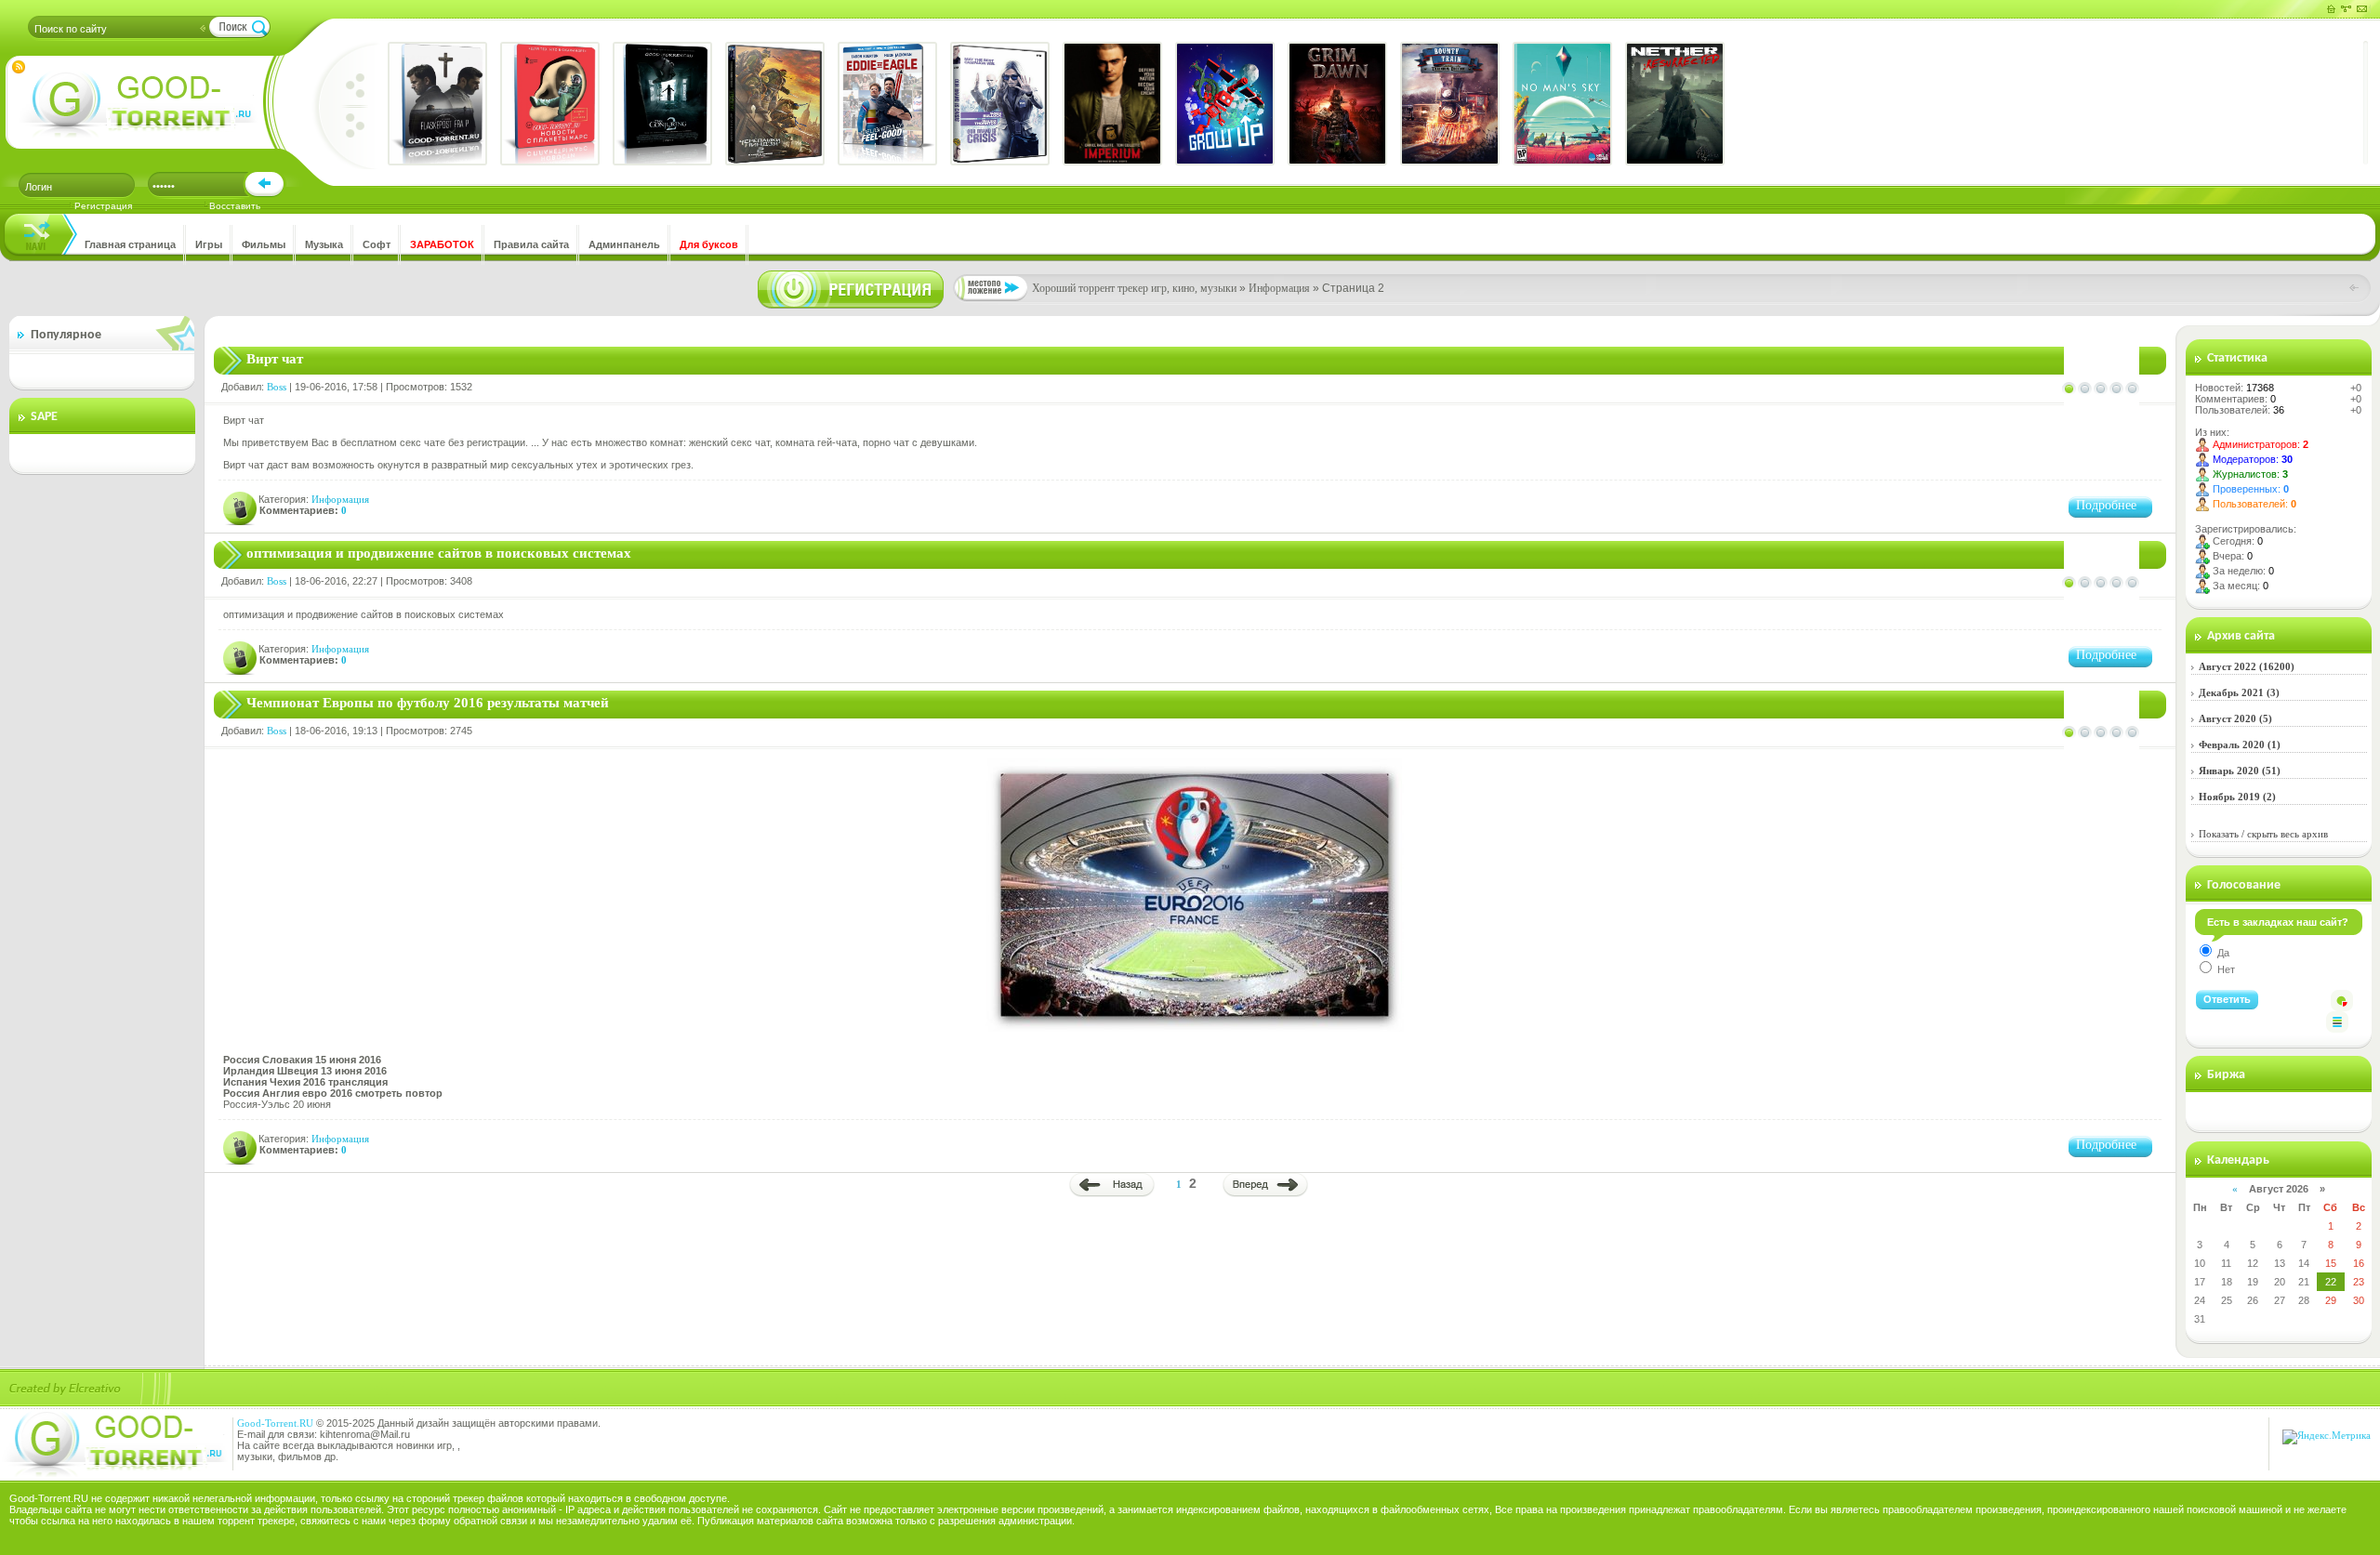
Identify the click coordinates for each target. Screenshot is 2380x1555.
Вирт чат (275, 359)
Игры (209, 244)
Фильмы (264, 244)
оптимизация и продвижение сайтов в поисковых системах (439, 553)
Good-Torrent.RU (275, 1423)
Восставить (235, 206)
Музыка (324, 244)
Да (2222, 953)
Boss (277, 387)
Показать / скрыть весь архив (2263, 834)
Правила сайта (531, 244)
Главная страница (130, 244)
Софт (377, 244)
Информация (340, 499)
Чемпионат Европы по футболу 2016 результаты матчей (428, 703)
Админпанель (624, 244)
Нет (2225, 969)
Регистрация (103, 206)
